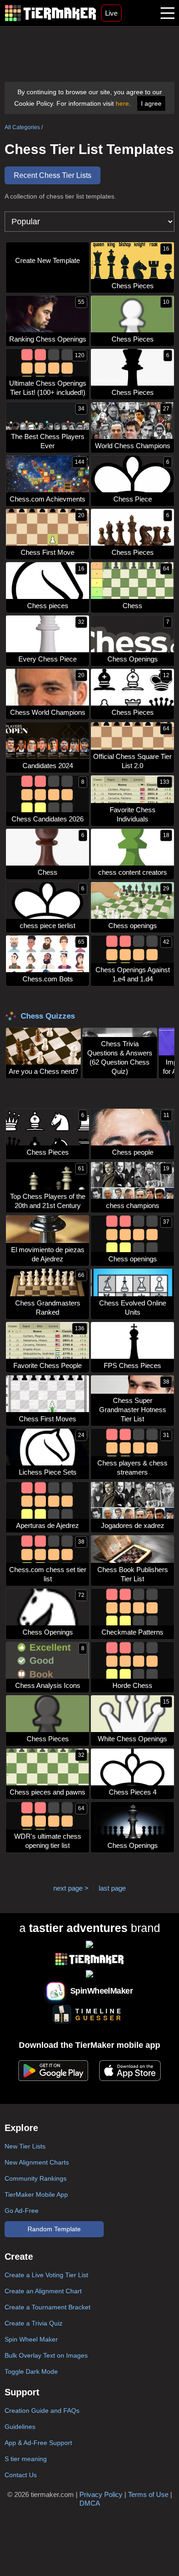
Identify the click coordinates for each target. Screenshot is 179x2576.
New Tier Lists (25, 2146)
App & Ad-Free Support (38, 2443)
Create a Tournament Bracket (48, 2307)
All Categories (22, 127)
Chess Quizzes (48, 1016)
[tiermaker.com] (50, 13)
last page (112, 1888)
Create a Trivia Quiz (34, 2323)
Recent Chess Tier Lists (53, 175)
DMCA (90, 2503)
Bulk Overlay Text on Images (46, 2355)
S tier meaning (26, 2459)
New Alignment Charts (37, 2162)
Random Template (54, 2229)
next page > (71, 1888)
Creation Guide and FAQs (42, 2411)
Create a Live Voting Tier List (46, 2275)
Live (111, 13)
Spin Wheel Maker (31, 2339)
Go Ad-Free (22, 2211)
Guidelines (20, 2427)
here (122, 103)
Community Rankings (36, 2178)
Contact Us (21, 2475)
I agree (151, 103)
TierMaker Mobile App (36, 2194)
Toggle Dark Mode (31, 2371)
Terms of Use (148, 2494)
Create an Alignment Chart (43, 2291)
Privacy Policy (101, 2494)
